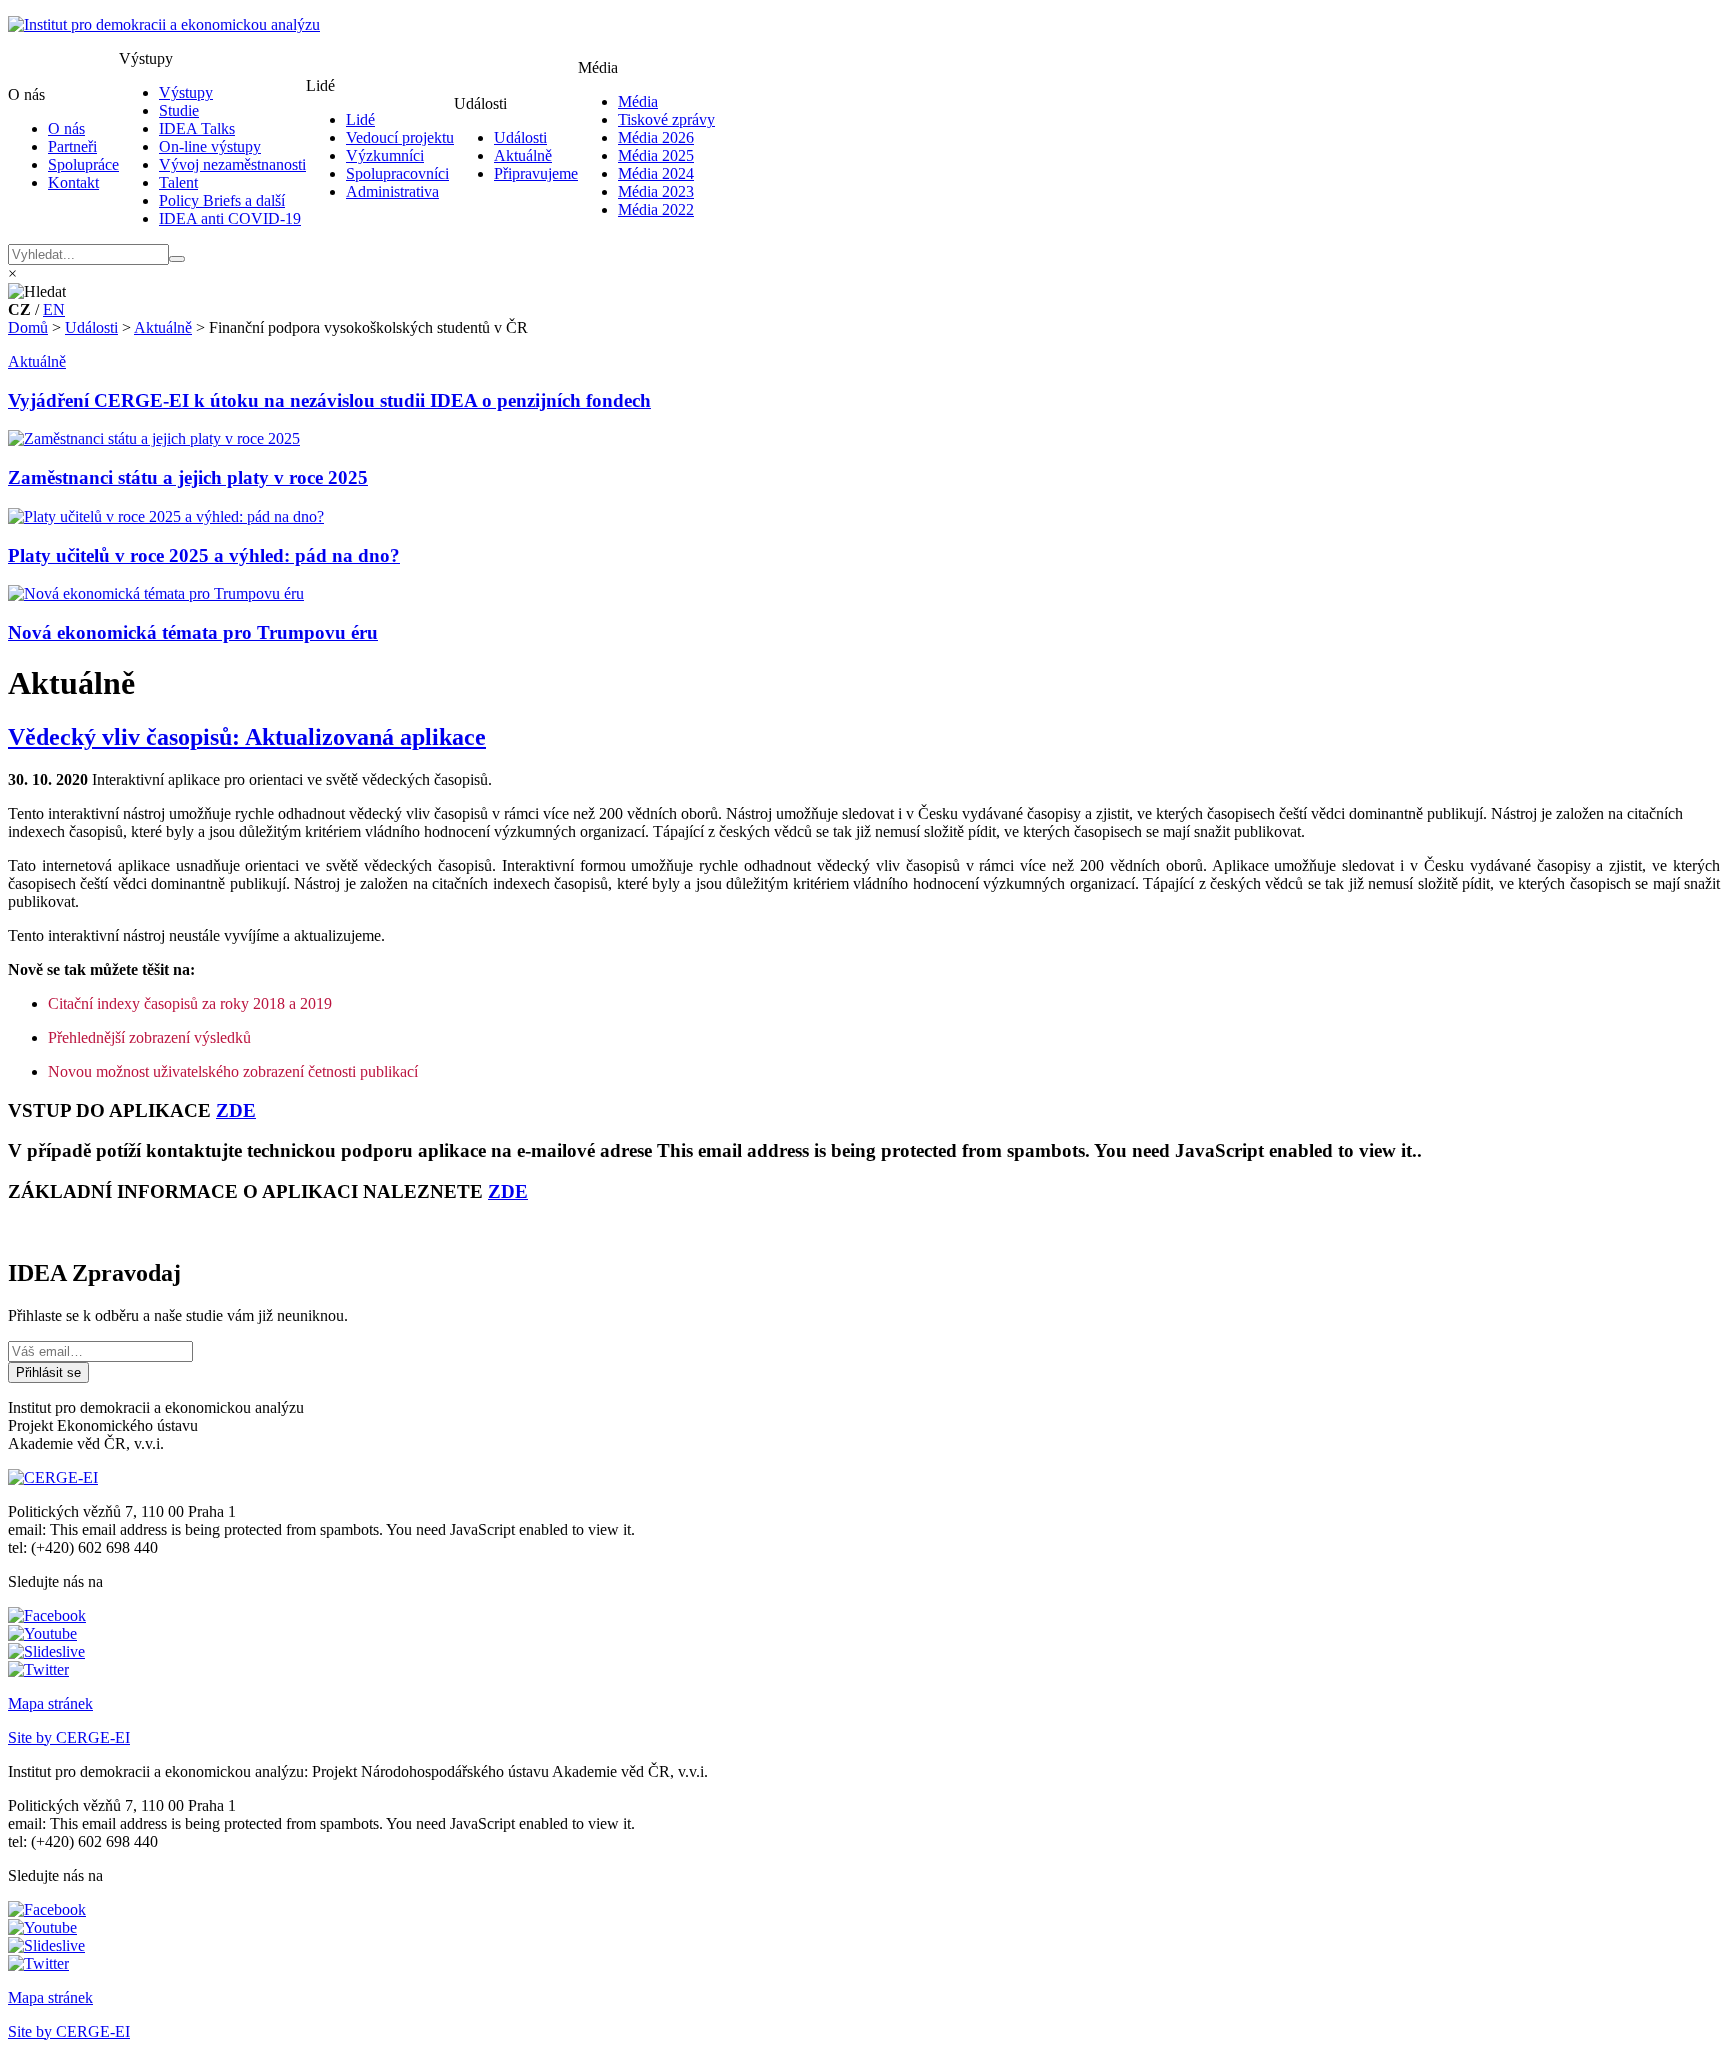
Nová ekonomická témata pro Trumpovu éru (193, 632)
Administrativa (392, 191)
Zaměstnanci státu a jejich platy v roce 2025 (188, 477)
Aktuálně (523, 155)
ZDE (236, 1110)
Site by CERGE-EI (69, 1737)
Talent (178, 182)
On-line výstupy (210, 146)
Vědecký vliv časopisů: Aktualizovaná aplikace (247, 737)
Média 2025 (656, 155)
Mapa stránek (50, 1703)
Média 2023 (656, 191)
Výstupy (186, 92)
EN (54, 309)
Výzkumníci (385, 155)
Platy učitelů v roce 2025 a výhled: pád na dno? (204, 555)
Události (520, 137)
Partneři (72, 146)
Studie (179, 110)
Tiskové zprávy (666, 119)
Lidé (360, 119)
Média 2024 (656, 173)
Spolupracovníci (397, 173)
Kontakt (73, 182)
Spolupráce (83, 164)
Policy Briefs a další (222, 200)
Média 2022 (656, 209)
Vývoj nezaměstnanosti (232, 164)
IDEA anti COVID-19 (230, 218)
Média (638, 101)
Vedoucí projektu (400, 137)
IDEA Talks (197, 128)
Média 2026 (656, 137)
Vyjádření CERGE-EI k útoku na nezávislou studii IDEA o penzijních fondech (329, 400)
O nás (66, 128)
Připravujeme (536, 173)
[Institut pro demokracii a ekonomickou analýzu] (164, 24)
